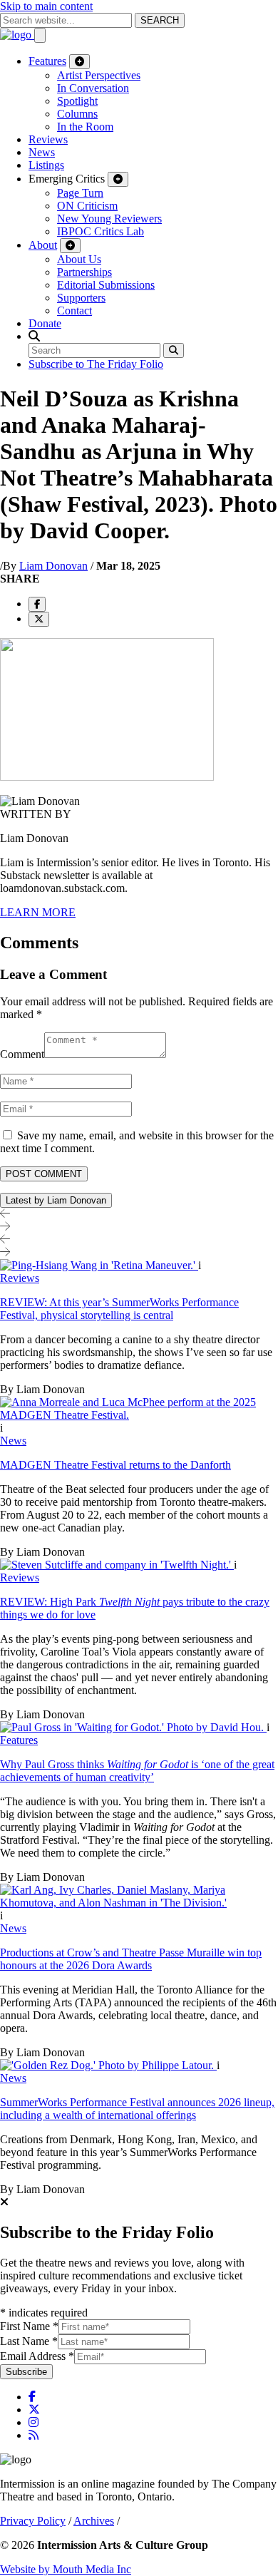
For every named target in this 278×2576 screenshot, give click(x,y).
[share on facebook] (37, 604)
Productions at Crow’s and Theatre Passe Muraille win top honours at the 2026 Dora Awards (131, 1959)
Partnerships (84, 272)
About (43, 245)
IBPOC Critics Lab (101, 231)
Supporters (81, 298)
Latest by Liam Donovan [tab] (56, 1200)
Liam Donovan (53, 566)
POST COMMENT (44, 1174)
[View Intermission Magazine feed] (34, 2435)
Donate (45, 323)
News (42, 152)
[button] (34, 336)
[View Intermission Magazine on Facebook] (32, 2397)
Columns (77, 114)
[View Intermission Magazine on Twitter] (34, 2410)
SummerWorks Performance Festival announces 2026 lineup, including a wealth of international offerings (137, 2109)
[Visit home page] (17, 35)
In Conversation (93, 88)
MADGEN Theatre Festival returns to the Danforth (115, 1465)
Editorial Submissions (106, 285)
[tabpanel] (139, 1728)
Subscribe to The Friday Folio (96, 364)
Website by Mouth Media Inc (66, 2569)
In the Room (85, 127)
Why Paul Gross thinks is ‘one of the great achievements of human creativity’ (137, 1771)
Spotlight (77, 101)
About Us (79, 259)
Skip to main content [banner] (46, 6)
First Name (29, 2326)
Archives (94, 2521)
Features (47, 61)
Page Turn (80, 193)
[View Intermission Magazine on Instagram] (34, 2422)
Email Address (37, 2356)
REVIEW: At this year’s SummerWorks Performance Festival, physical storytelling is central (119, 1309)
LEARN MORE (38, 912)
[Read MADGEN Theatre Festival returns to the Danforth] (139, 1415)
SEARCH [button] (160, 20)
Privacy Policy (33, 2521)
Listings (46, 165)
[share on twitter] (39, 619)
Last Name (29, 2341)
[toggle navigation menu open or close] (40, 35)
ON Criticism (87, 206)
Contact (74, 311)
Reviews (48, 139)
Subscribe (26, 2372)
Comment (22, 1054)
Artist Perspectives (99, 75)
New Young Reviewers (109, 219)
